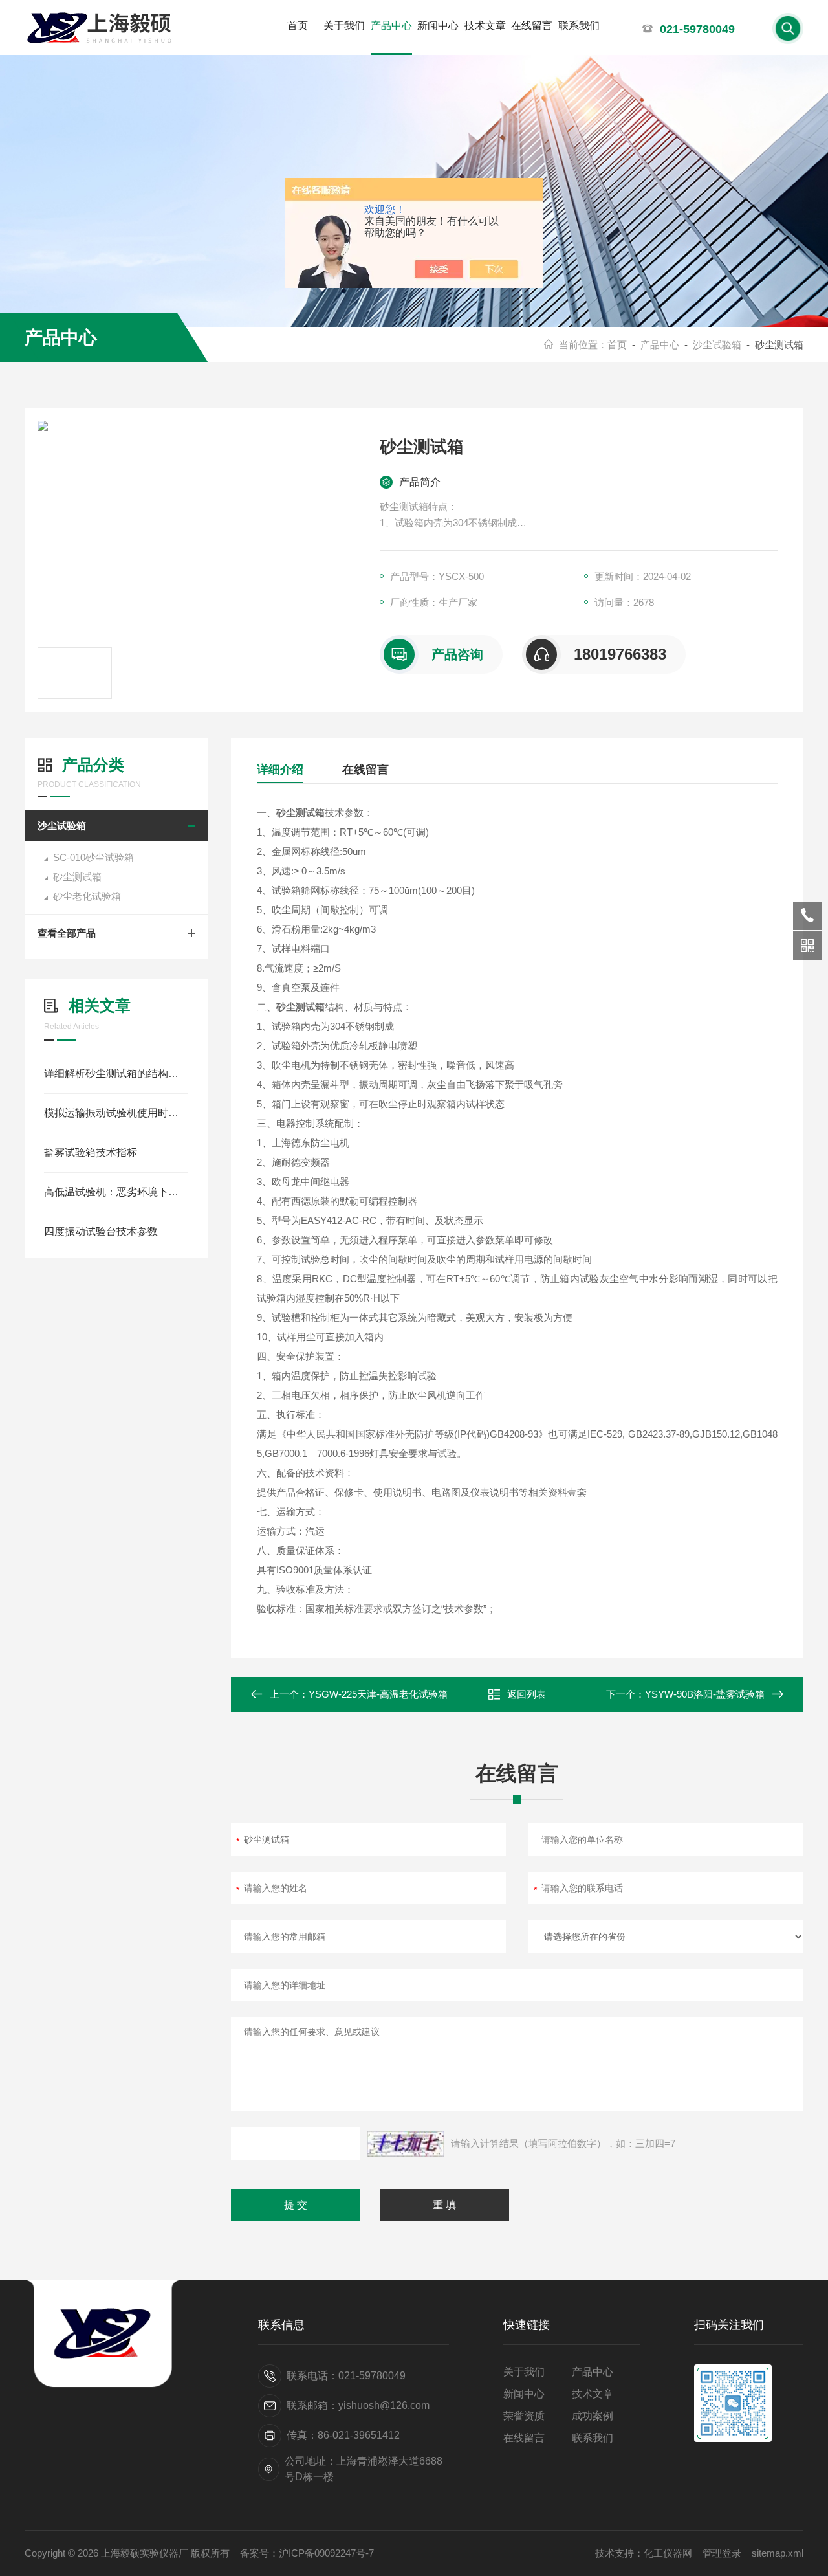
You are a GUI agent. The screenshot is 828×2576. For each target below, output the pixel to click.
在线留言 (532, 26)
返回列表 (527, 1694)
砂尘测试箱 (77, 877)
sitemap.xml (778, 2553)
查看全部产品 (67, 933)
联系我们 (579, 26)
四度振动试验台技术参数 (101, 1231)
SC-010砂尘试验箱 (93, 857)
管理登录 (722, 2553)
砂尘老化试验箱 (87, 896)
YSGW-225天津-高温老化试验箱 (378, 1694)
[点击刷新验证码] (406, 2144)
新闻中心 (438, 26)
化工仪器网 (668, 2553)
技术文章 (485, 26)
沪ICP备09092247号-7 (326, 2553)
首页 (298, 26)
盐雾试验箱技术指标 (91, 1152)
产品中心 (391, 26)
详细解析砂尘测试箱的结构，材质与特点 (116, 1073)
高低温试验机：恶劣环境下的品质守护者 (116, 1192)
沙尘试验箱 (717, 345)
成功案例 (593, 2416)
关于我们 (344, 26)
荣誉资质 (524, 2416)
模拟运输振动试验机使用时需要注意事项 (116, 1113)
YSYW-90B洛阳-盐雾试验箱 (705, 1694)
